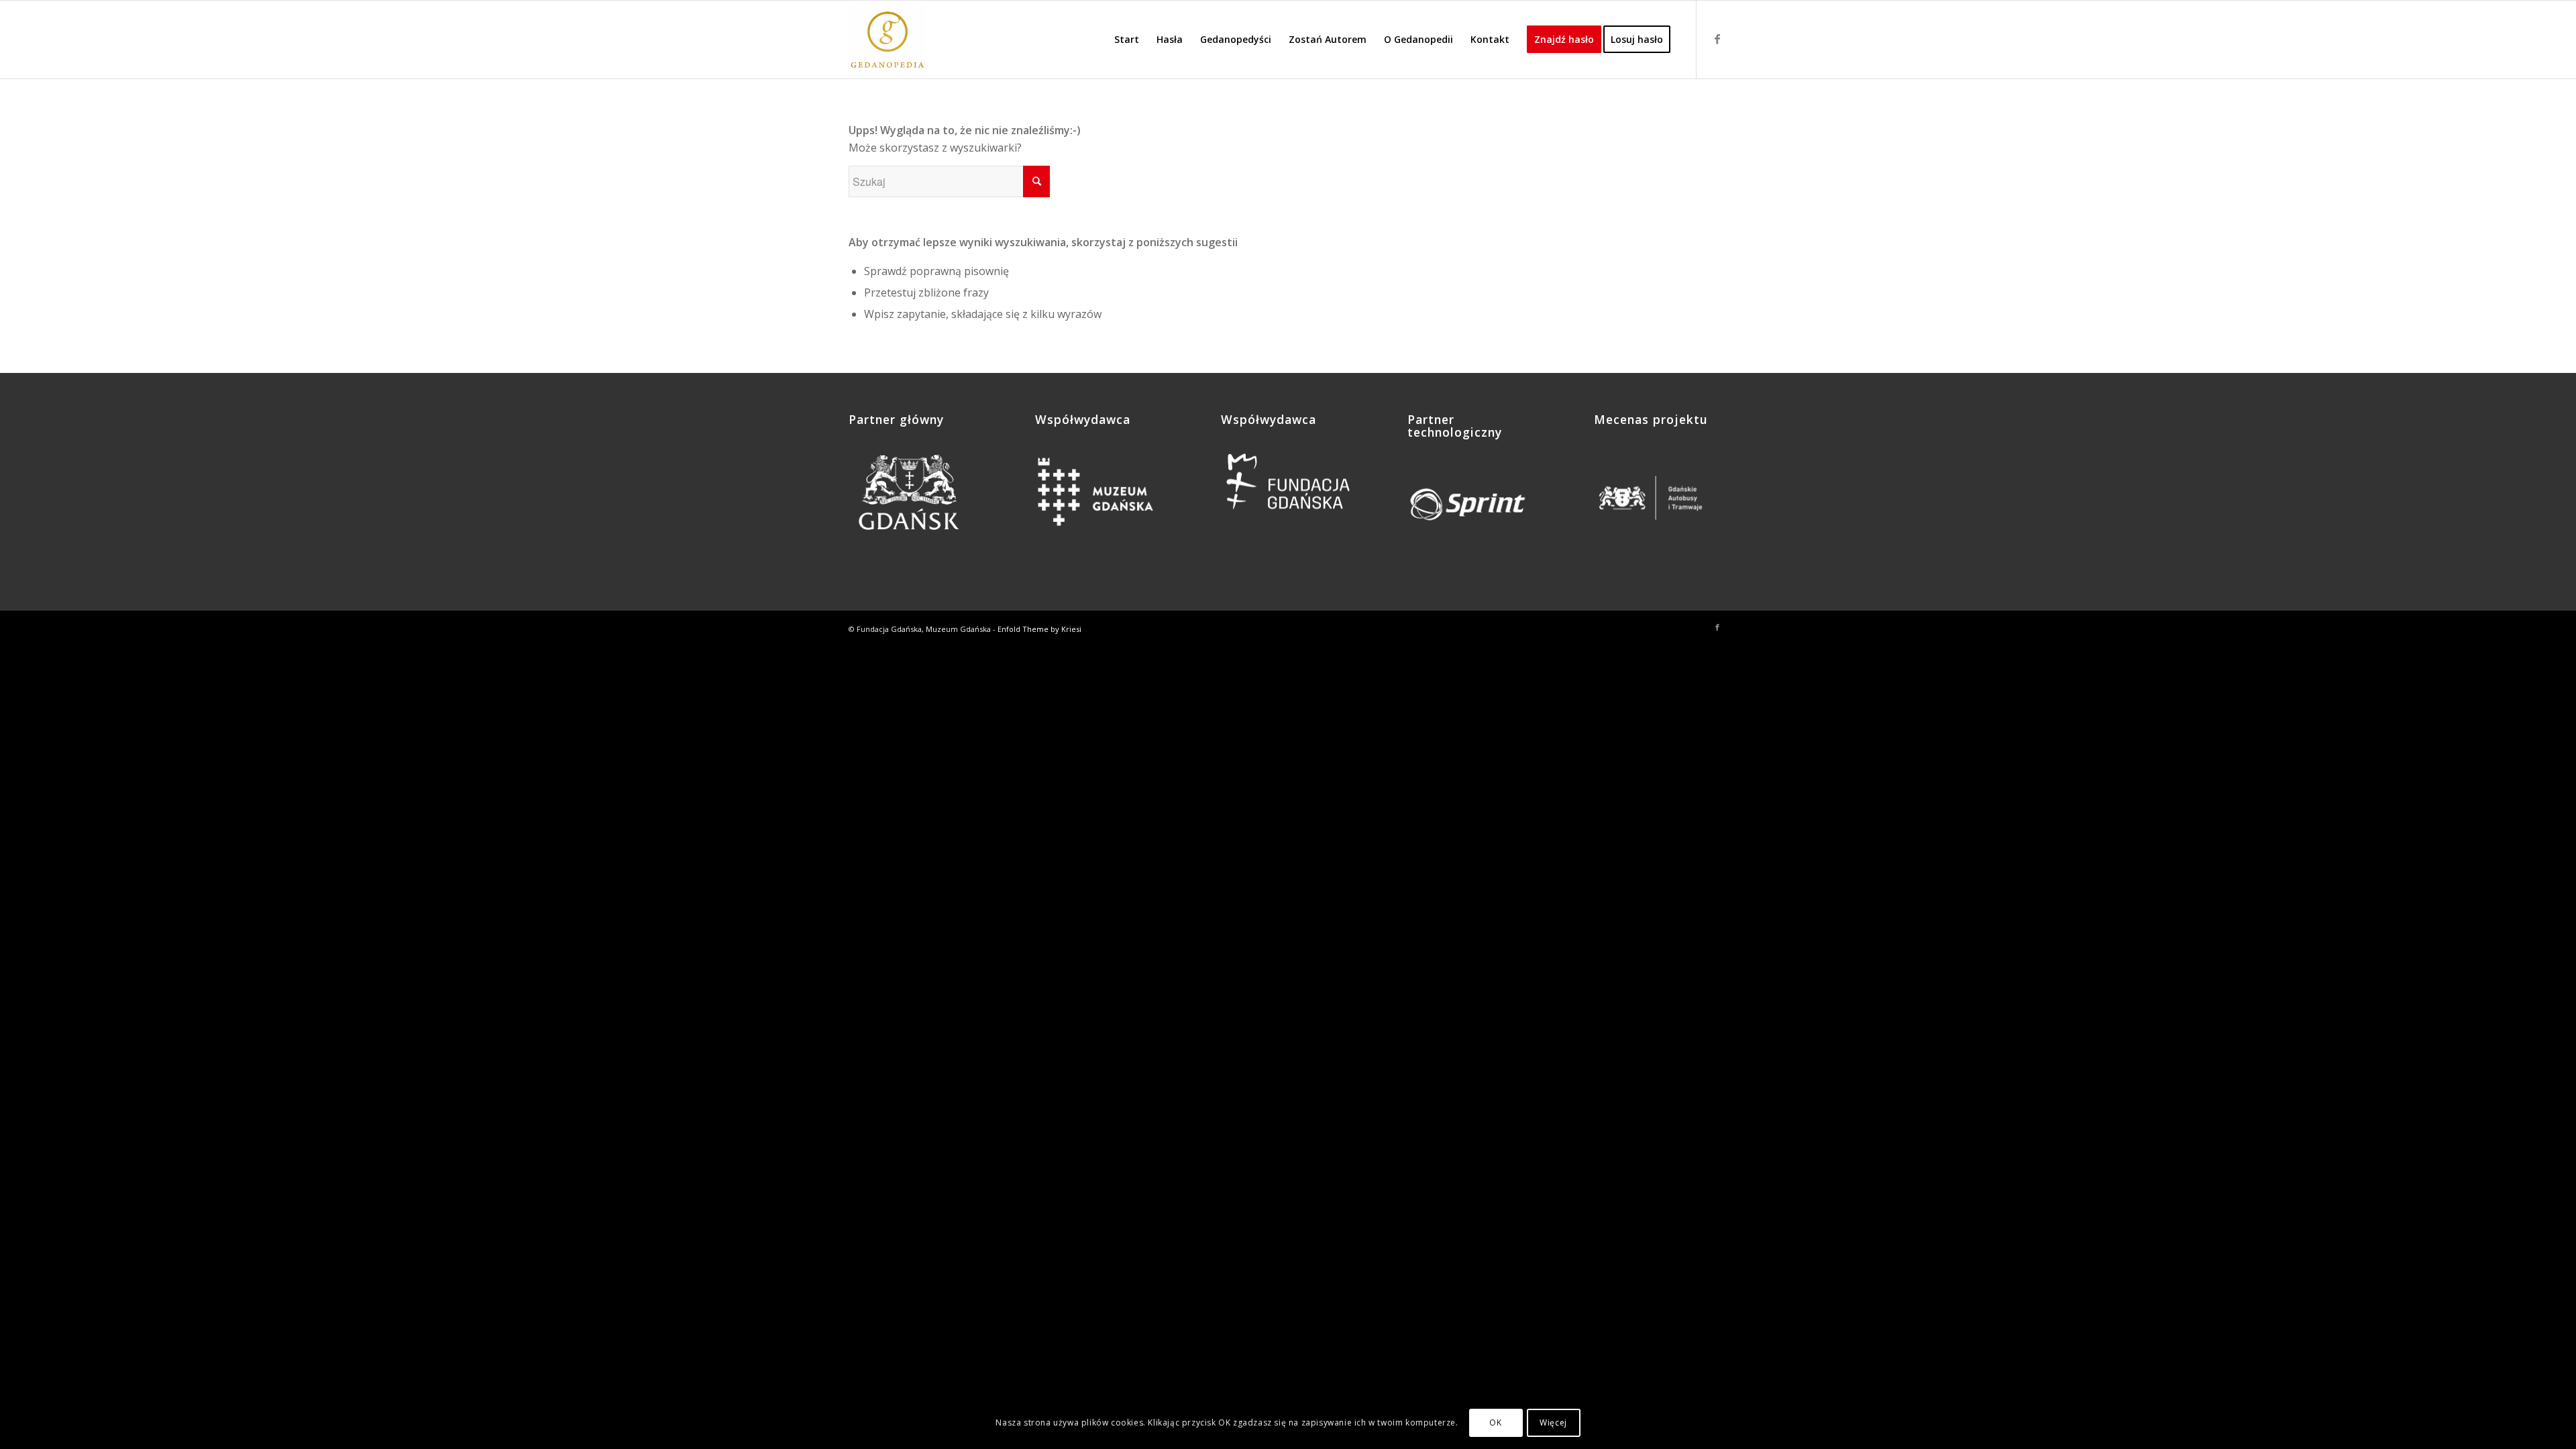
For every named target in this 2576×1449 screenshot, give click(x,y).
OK (1495, 1423)
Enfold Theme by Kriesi (1039, 629)
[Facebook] (1717, 39)
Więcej (1553, 1423)
